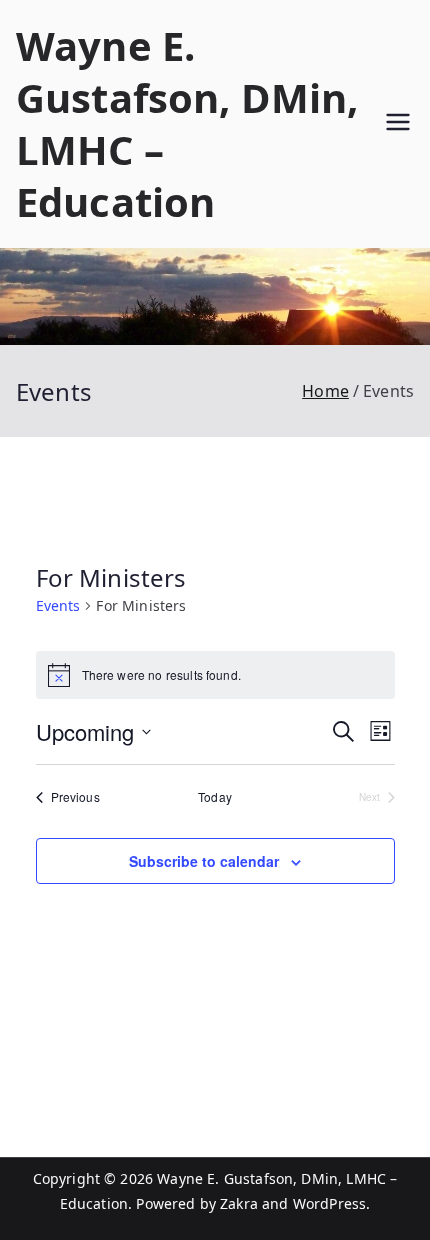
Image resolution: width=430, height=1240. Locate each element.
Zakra (239, 1203)
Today (215, 797)
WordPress (329, 1203)
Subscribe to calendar (204, 861)
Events (58, 605)
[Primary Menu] (398, 124)
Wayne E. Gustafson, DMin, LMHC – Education (187, 123)
